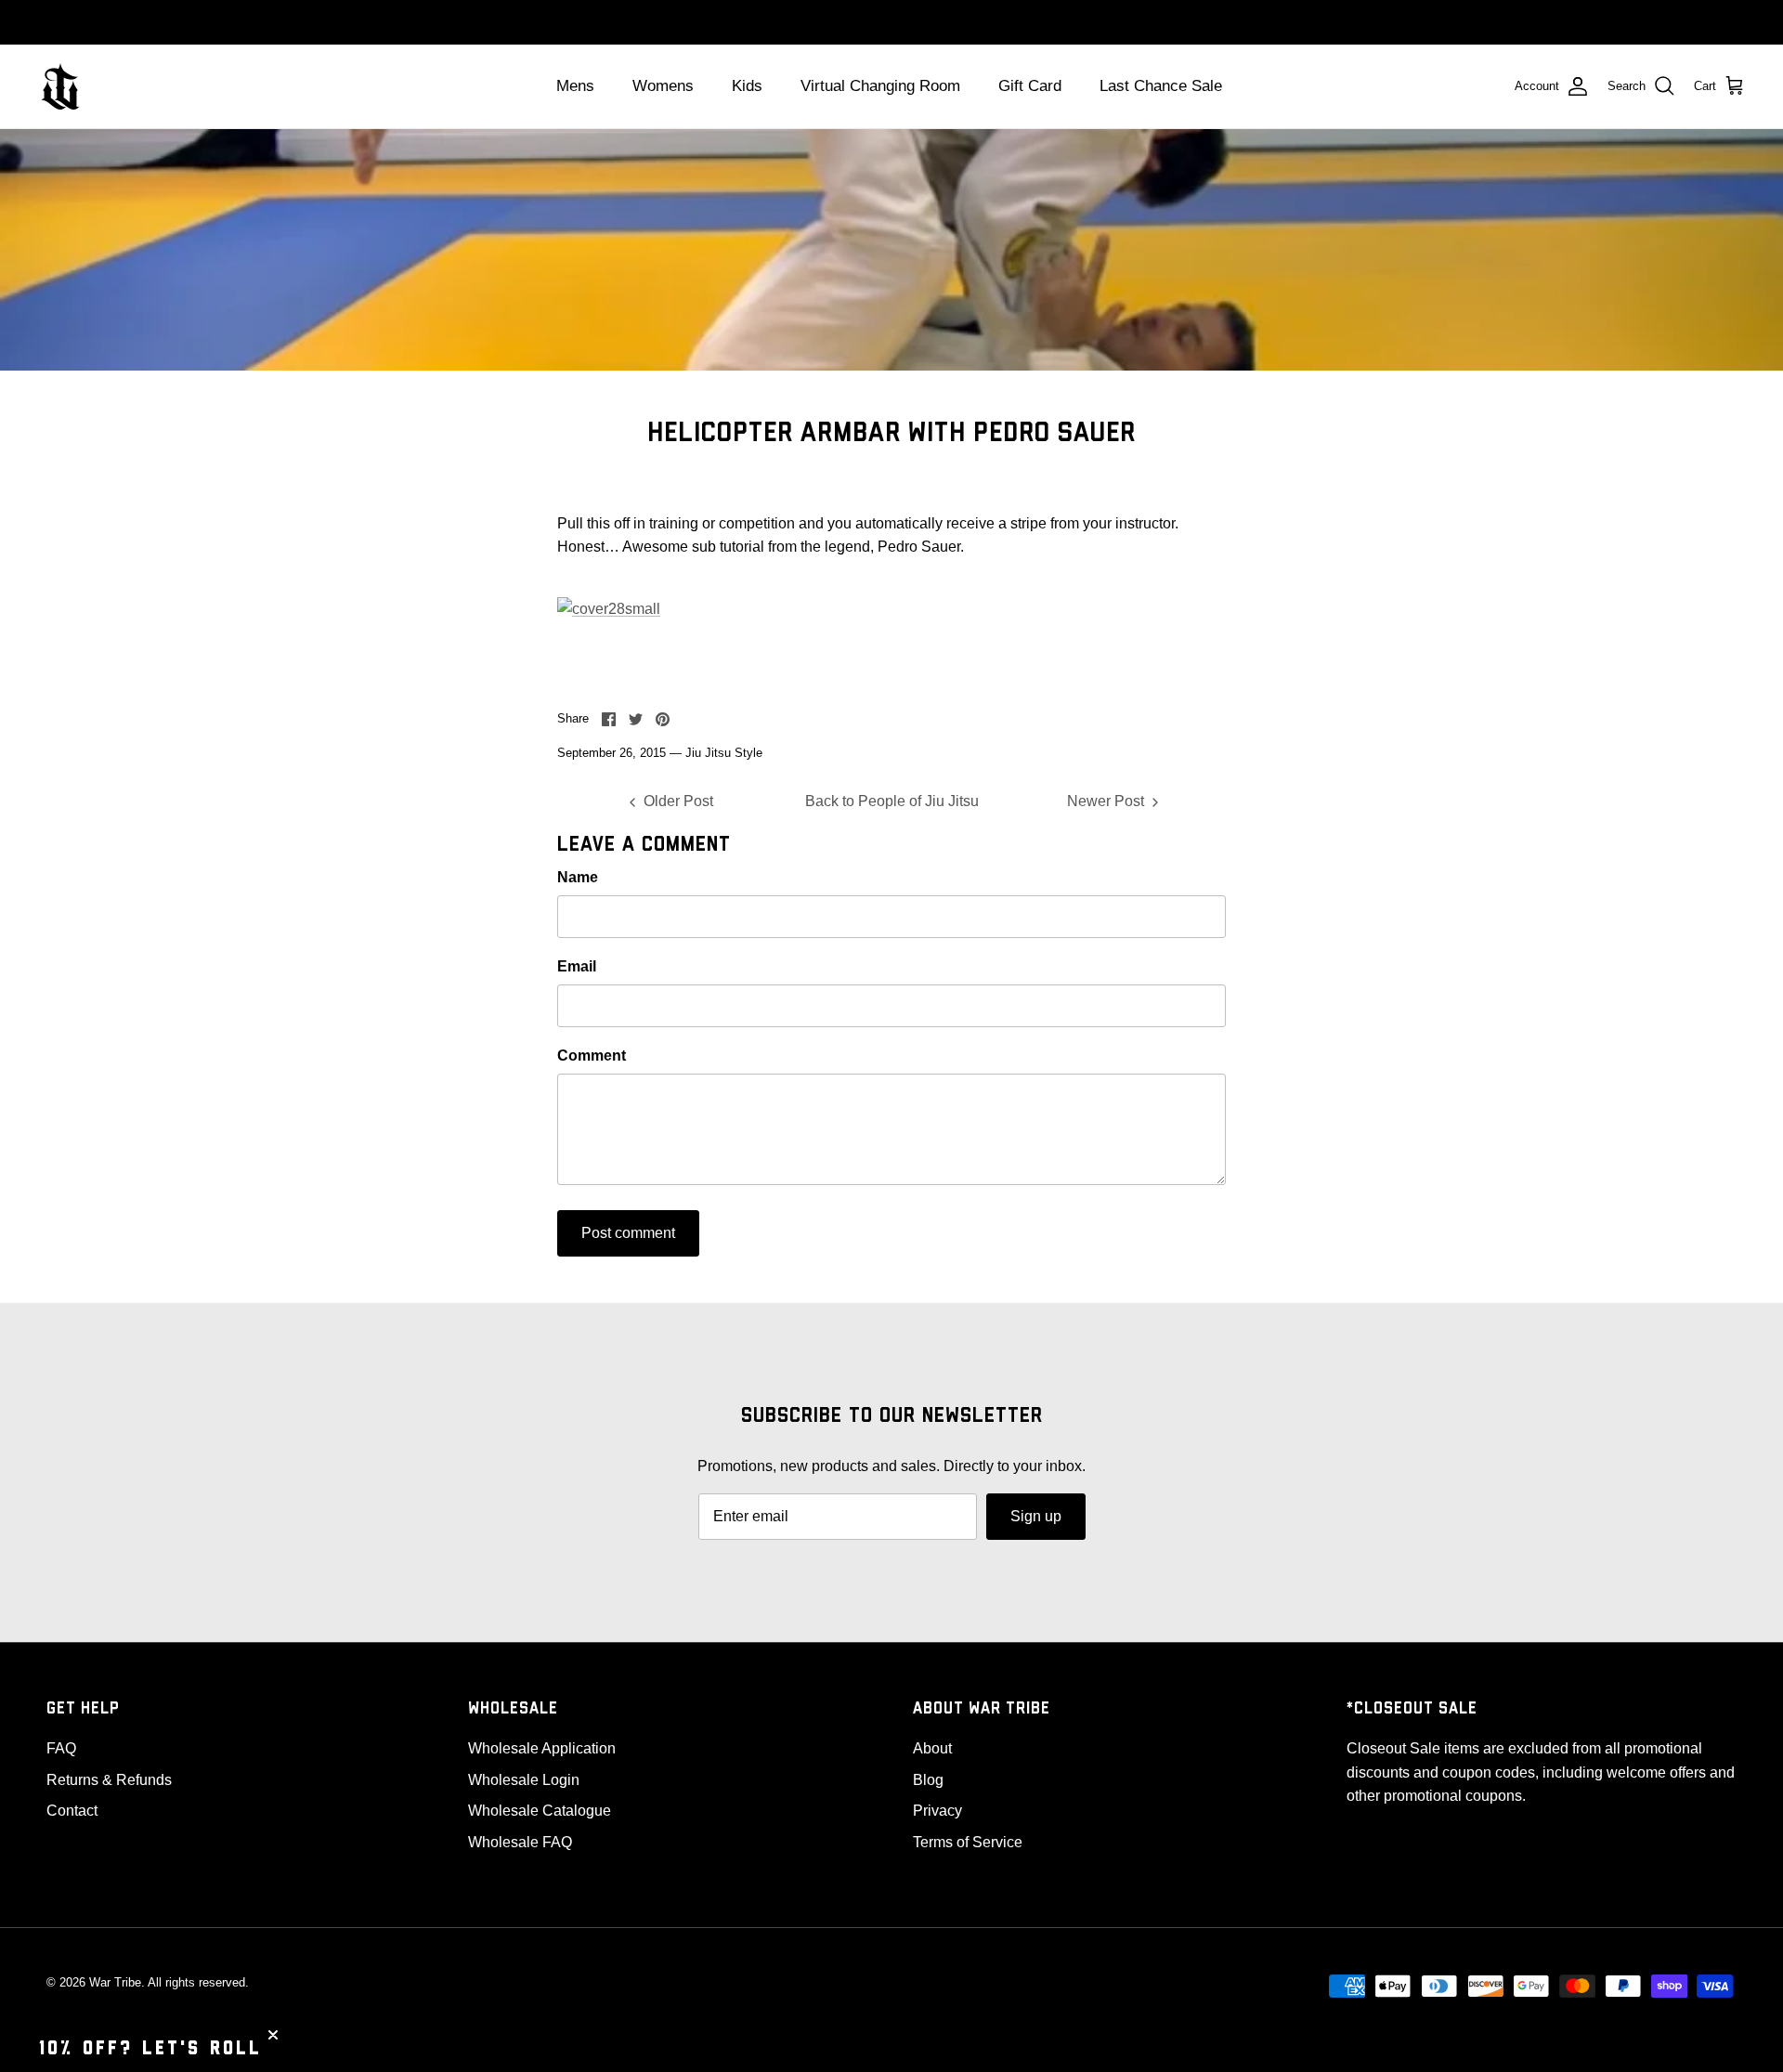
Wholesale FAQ (520, 1842)
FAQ (61, 1748)
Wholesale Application (542, 1748)
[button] (150, 2049)
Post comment (628, 1233)
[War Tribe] (60, 86)
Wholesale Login (524, 1780)
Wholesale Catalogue (540, 1811)
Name (578, 877)
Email (577, 966)
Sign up (1036, 1516)
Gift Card (1030, 86)
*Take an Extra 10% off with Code (891, 22)
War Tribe (115, 1982)
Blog (928, 1780)
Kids (747, 86)
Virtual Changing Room (880, 86)
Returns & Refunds (109, 1780)
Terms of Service (968, 1842)
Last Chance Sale (1161, 86)
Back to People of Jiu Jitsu (892, 801)
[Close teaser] (273, 2035)
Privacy (937, 1811)
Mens (575, 86)
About (932, 1748)
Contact (72, 1811)
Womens (663, 86)
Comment (592, 1056)
